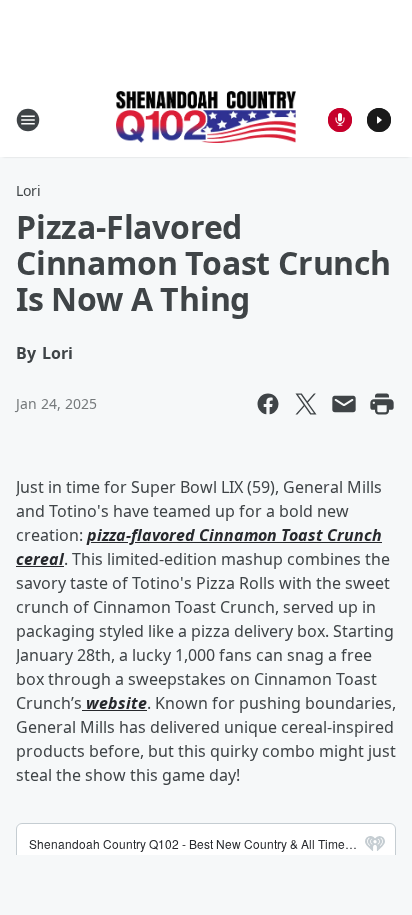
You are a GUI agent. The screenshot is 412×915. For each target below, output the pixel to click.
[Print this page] (382, 404)
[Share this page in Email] (344, 404)
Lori (28, 190)
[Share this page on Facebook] (268, 404)
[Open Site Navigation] (28, 120)
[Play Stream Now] (379, 120)
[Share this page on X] (306, 404)
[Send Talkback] (340, 120)
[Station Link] (206, 119)
